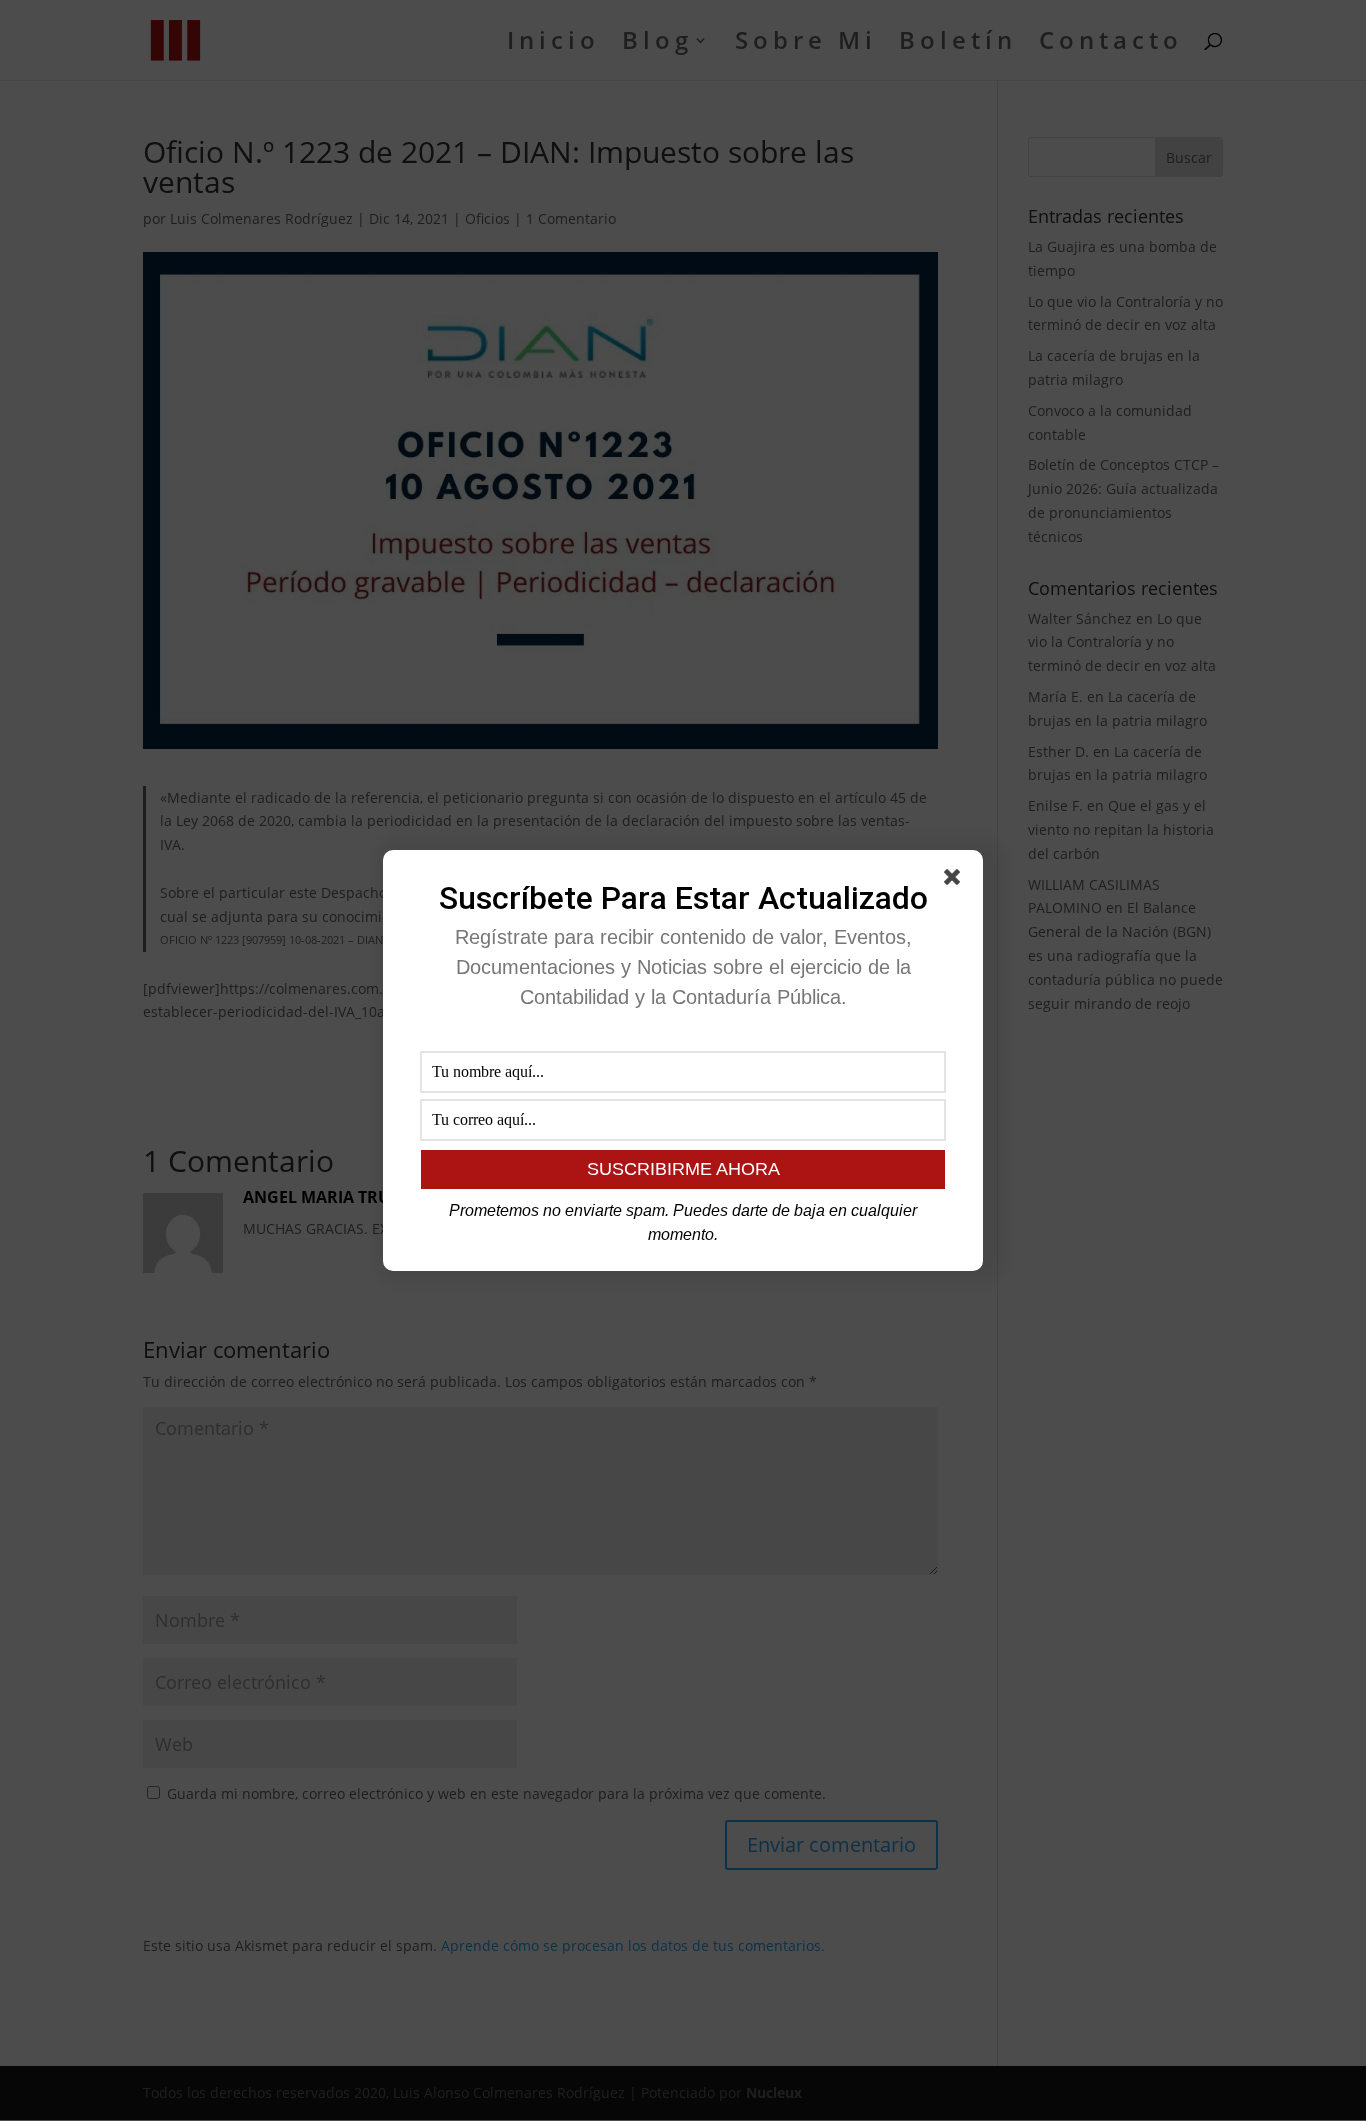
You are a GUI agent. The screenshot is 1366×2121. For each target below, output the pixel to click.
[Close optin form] (956, 881)
